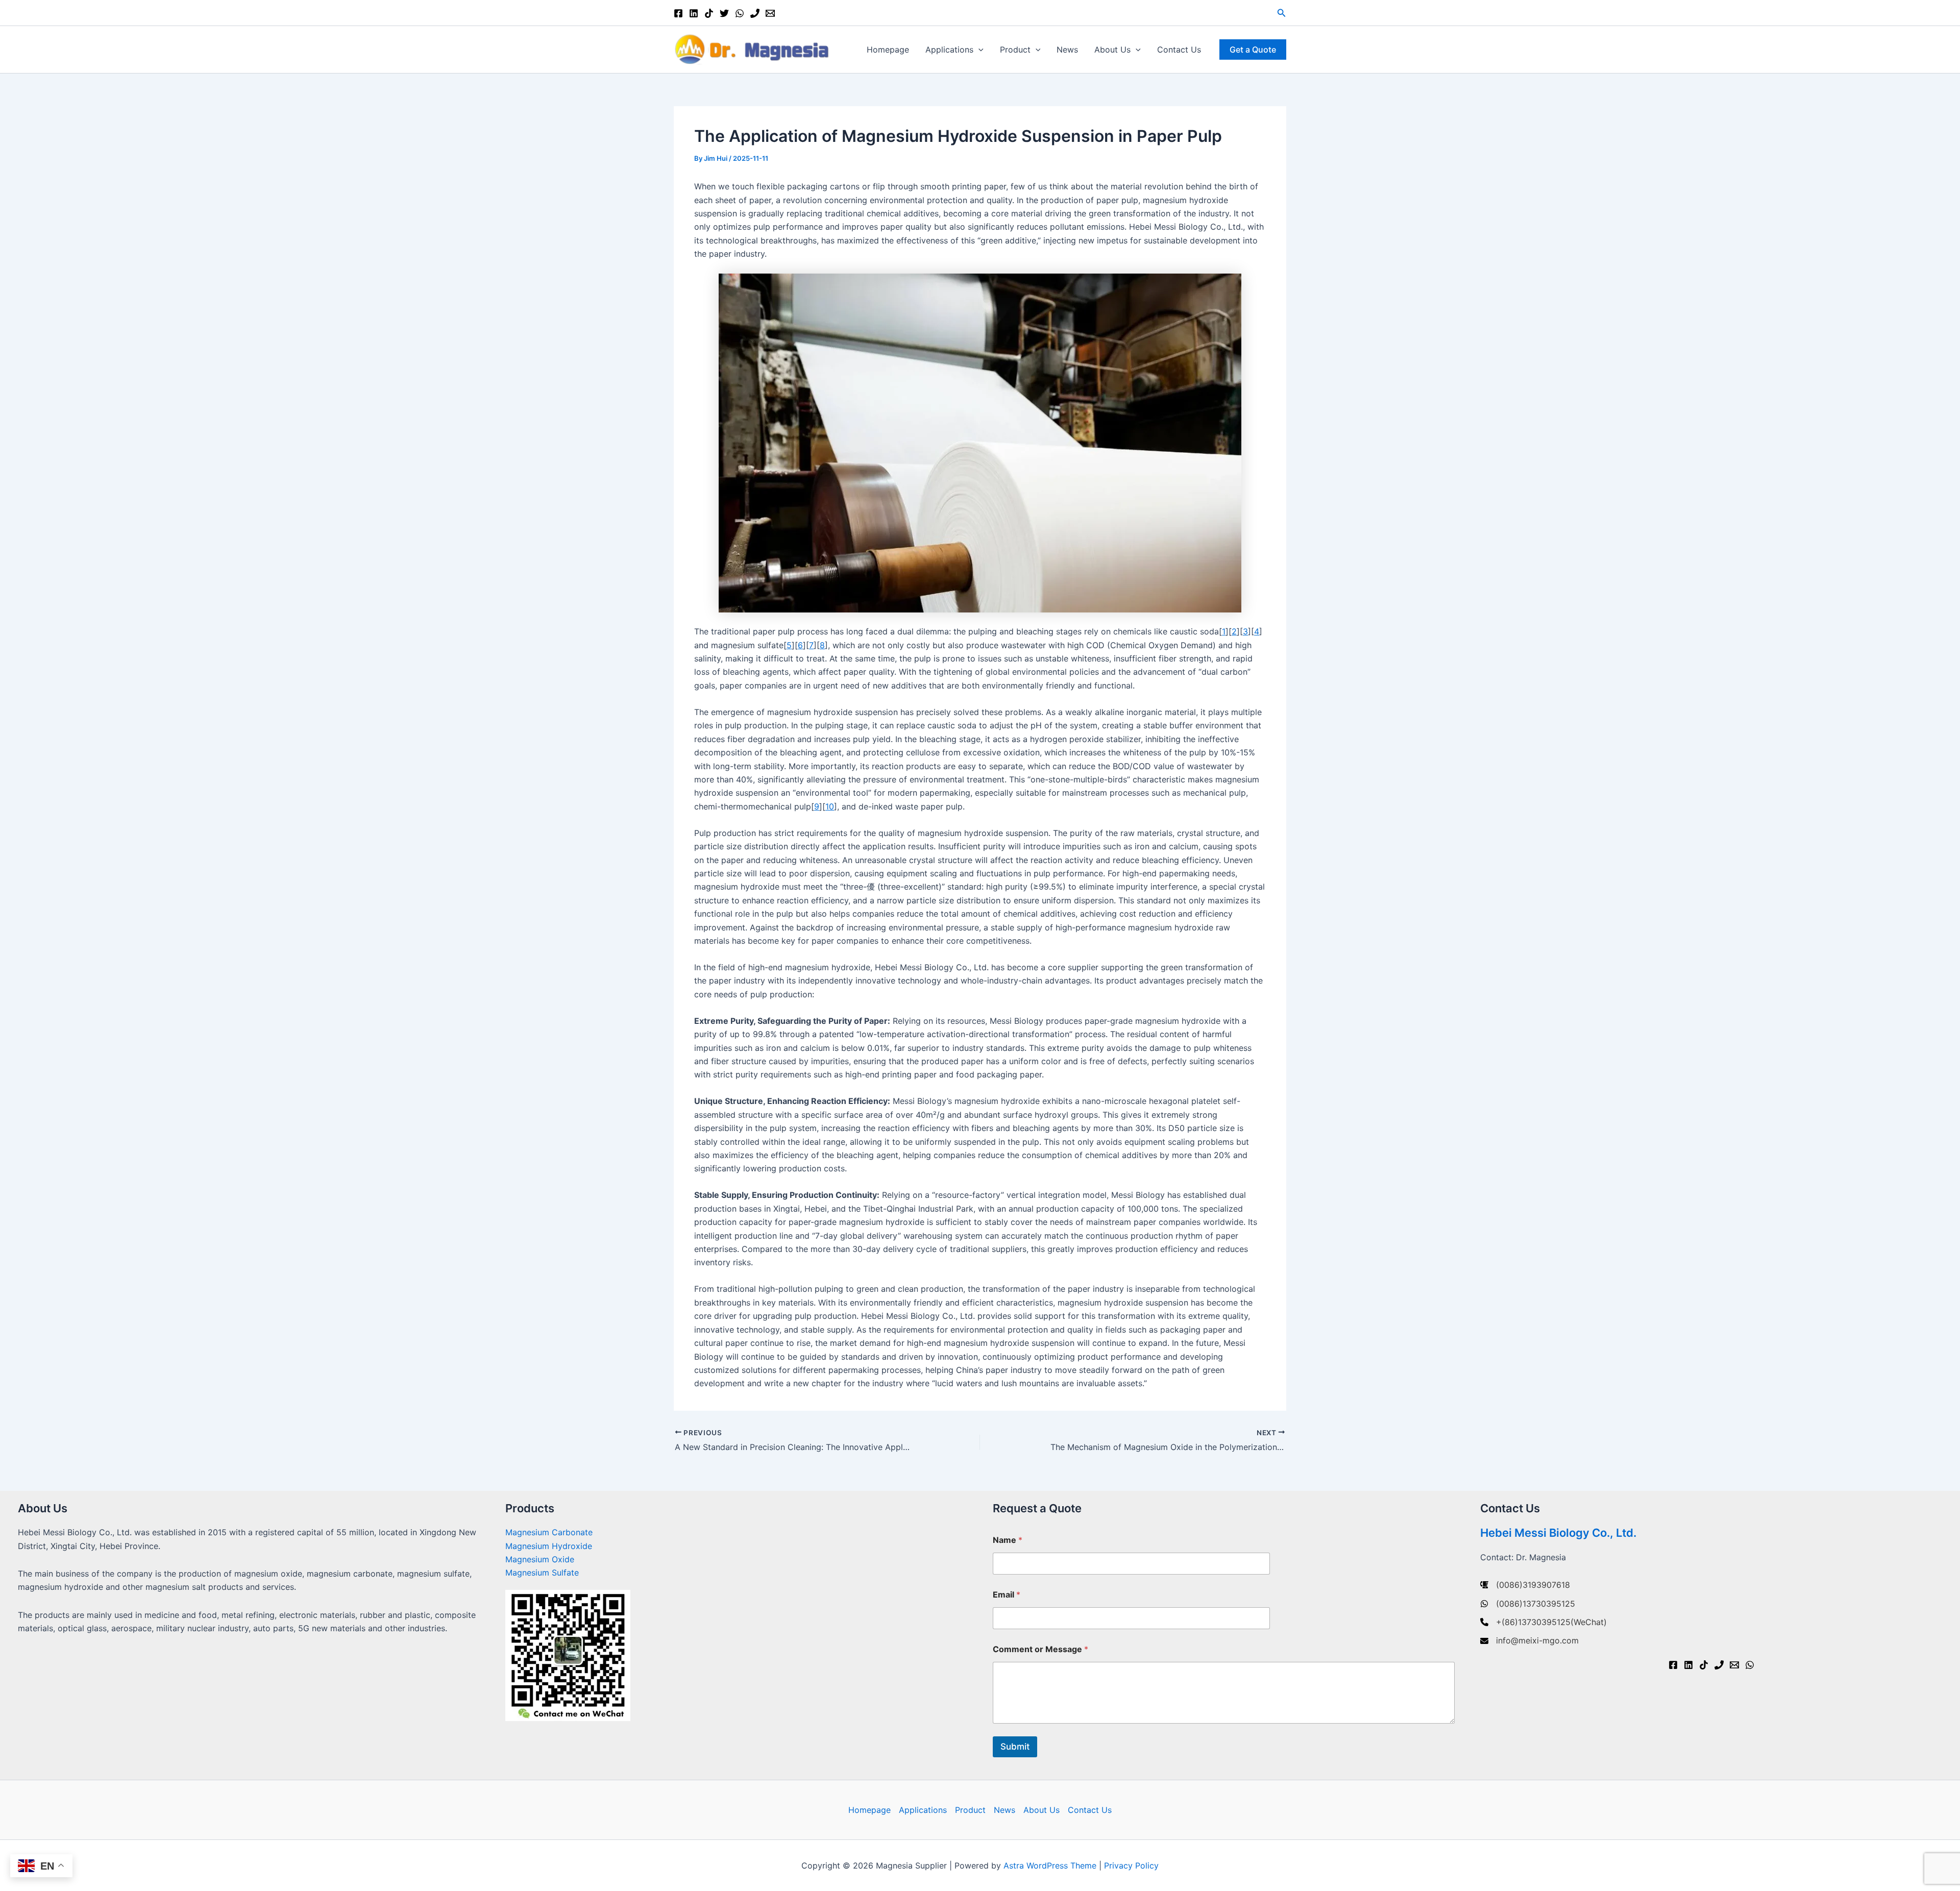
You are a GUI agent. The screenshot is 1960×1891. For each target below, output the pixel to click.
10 (830, 806)
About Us (1112, 50)
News (1067, 50)
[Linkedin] (694, 13)
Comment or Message (1040, 1649)
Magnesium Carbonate (549, 1532)
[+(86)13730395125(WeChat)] (1543, 1622)
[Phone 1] (755, 13)
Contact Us (1179, 50)
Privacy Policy (1131, 1865)
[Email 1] (770, 13)
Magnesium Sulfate (542, 1573)
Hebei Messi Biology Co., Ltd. (1558, 1533)
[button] (1282, 13)
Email (1007, 1595)
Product (1015, 50)
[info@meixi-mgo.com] (1529, 1640)
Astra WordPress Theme (1050, 1865)
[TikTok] (709, 13)
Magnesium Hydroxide (549, 1546)
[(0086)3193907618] (1525, 1585)
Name (1008, 1540)
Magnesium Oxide (540, 1559)
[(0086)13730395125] (1528, 1604)
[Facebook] (678, 13)
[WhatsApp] (740, 13)
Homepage (888, 50)
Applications (949, 50)
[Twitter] (724, 13)
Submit (1015, 1747)
